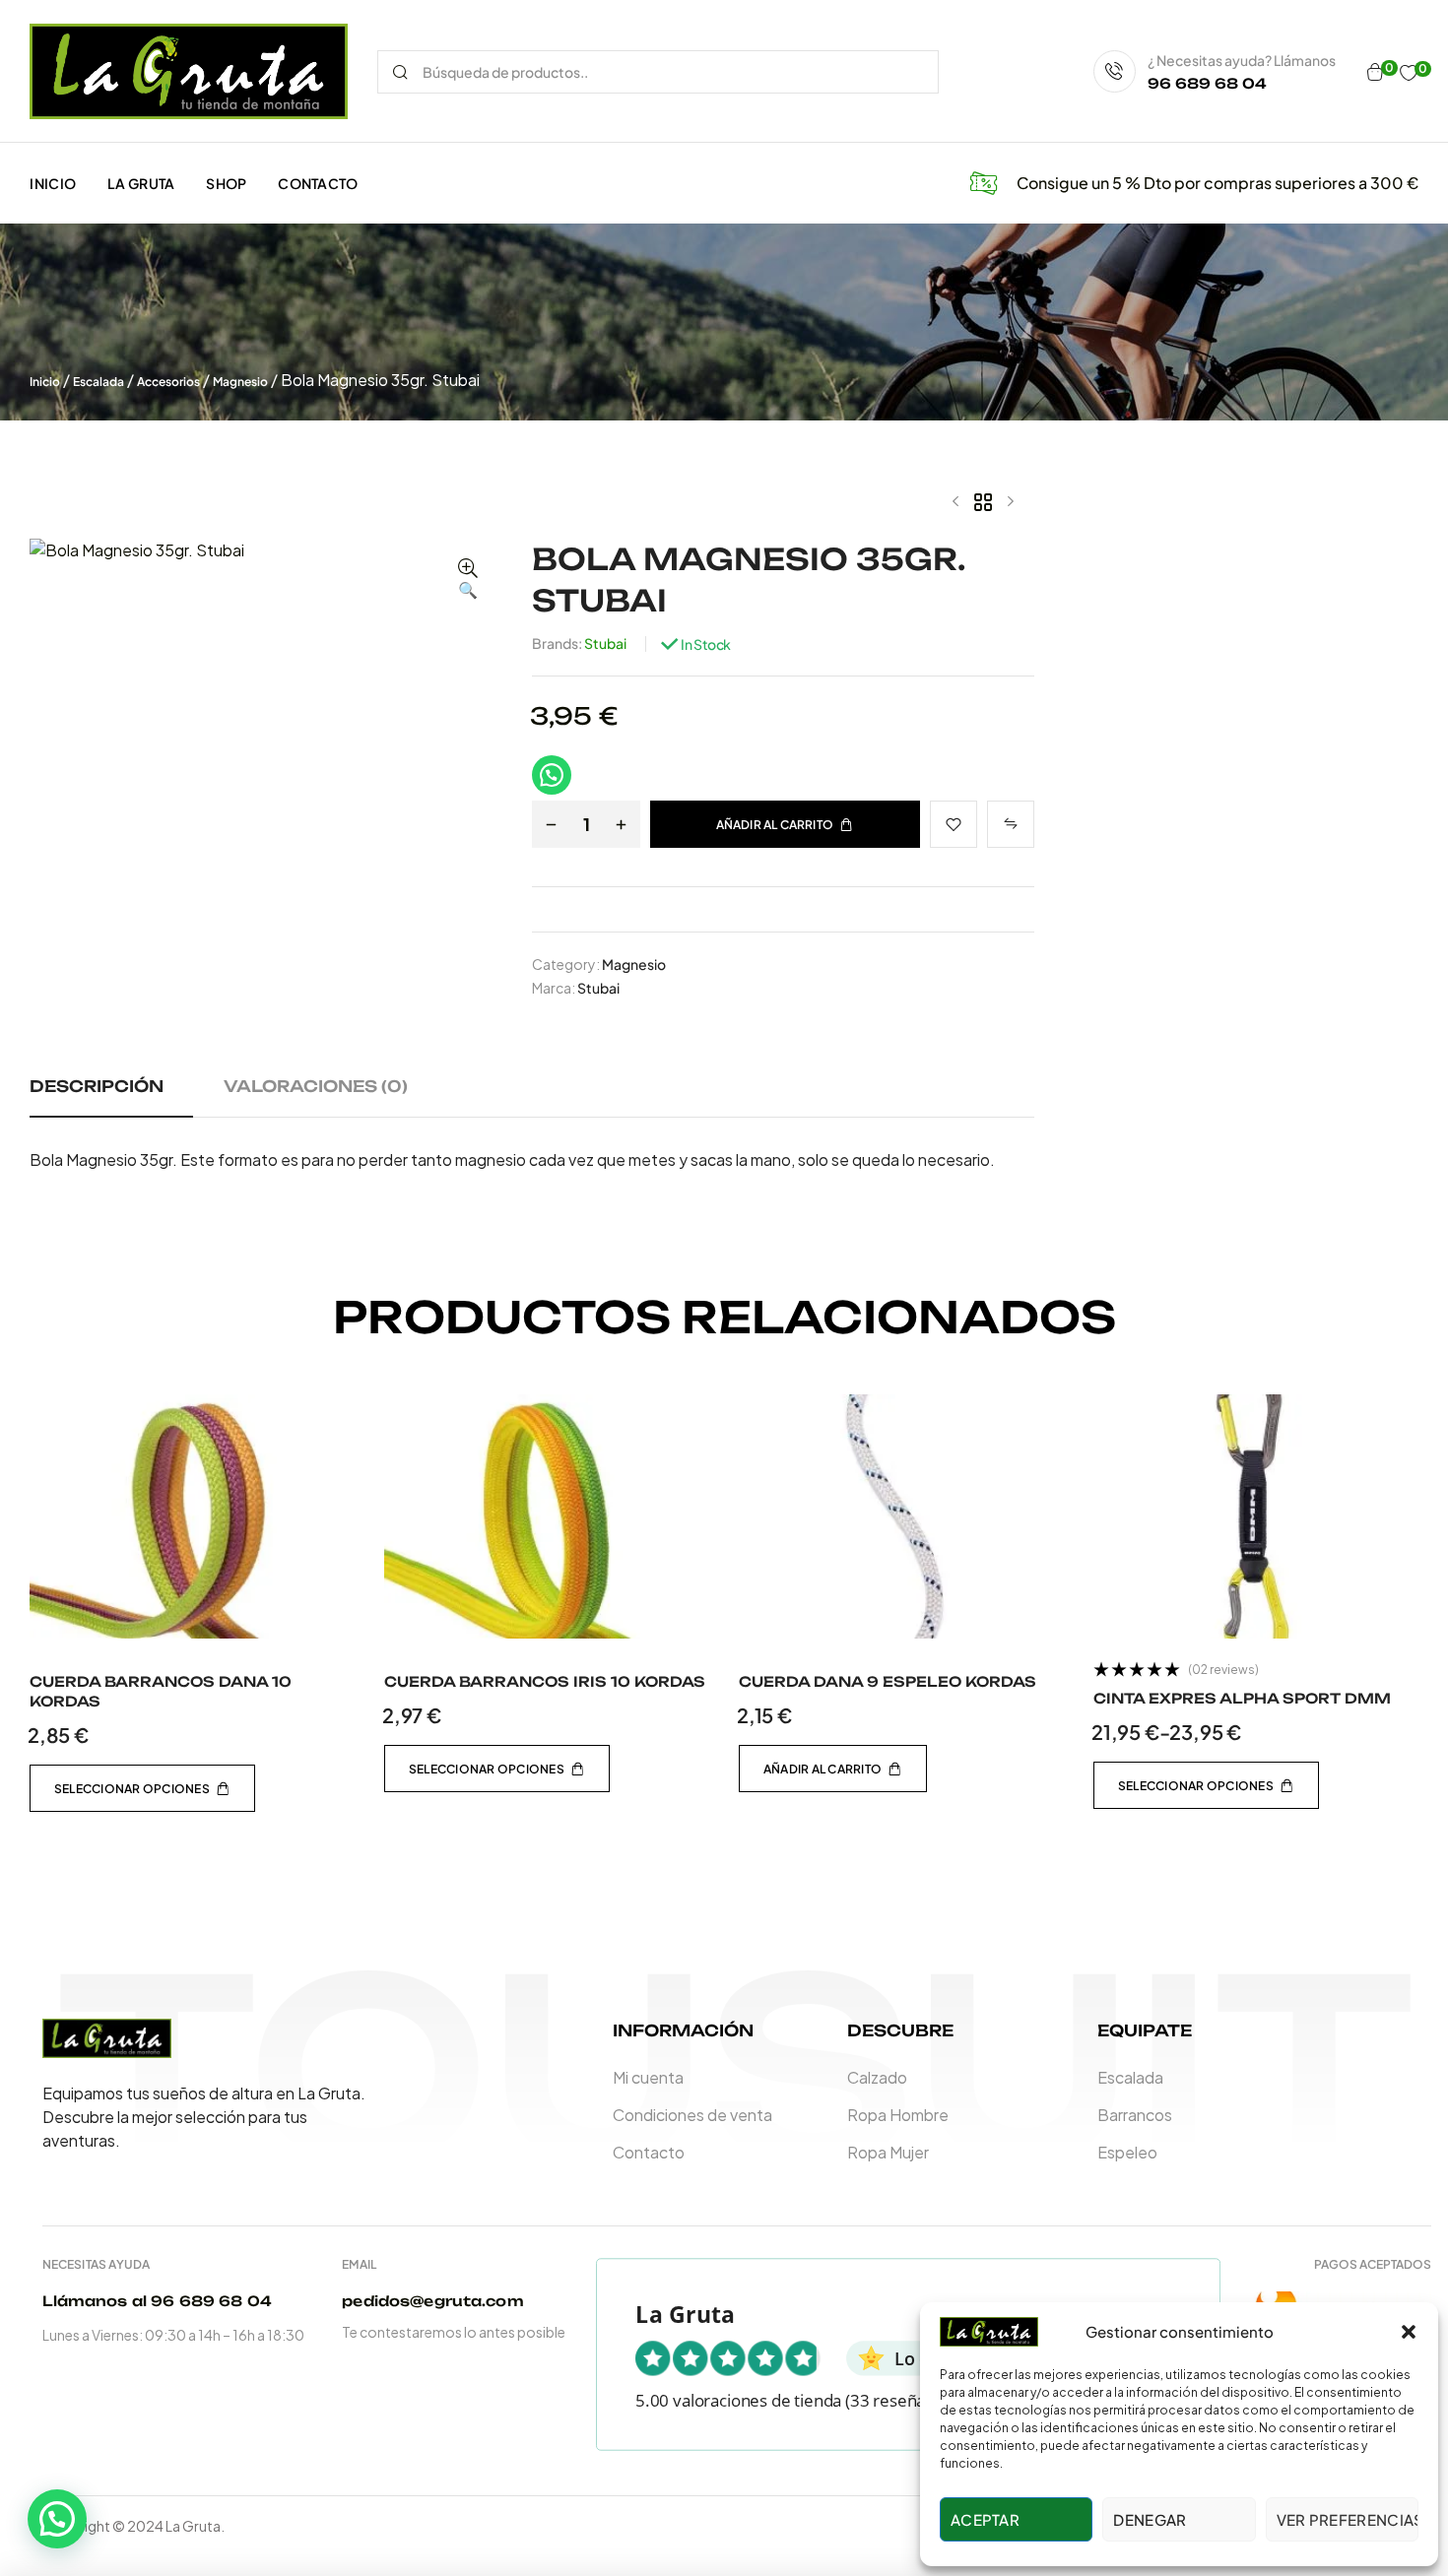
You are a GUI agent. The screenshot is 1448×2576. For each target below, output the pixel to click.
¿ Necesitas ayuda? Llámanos (1242, 60)
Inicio (45, 382)
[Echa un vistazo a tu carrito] (1375, 72)
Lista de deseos (954, 824)
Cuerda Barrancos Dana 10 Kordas (161, 1691)
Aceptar (985, 2519)
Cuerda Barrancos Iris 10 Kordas (545, 1681)
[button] (1409, 2332)
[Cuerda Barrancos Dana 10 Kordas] (192, 1516)
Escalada (99, 382)
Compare (1011, 824)
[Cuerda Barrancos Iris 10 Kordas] (547, 1516)
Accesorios (168, 382)
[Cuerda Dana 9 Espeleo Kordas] (901, 1516)
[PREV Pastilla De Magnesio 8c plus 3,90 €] (955, 501)
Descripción (97, 1086)
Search (400, 72)
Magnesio (240, 382)
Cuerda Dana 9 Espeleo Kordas (888, 1681)
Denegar (1150, 2519)
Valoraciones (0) (316, 1086)
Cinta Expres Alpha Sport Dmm (1242, 1698)
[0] (1409, 73)
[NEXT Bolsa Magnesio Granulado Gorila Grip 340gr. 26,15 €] (1011, 501)
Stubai (605, 643)
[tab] (125, 1095)
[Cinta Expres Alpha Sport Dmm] (1256, 1516)
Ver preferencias (1348, 2519)
